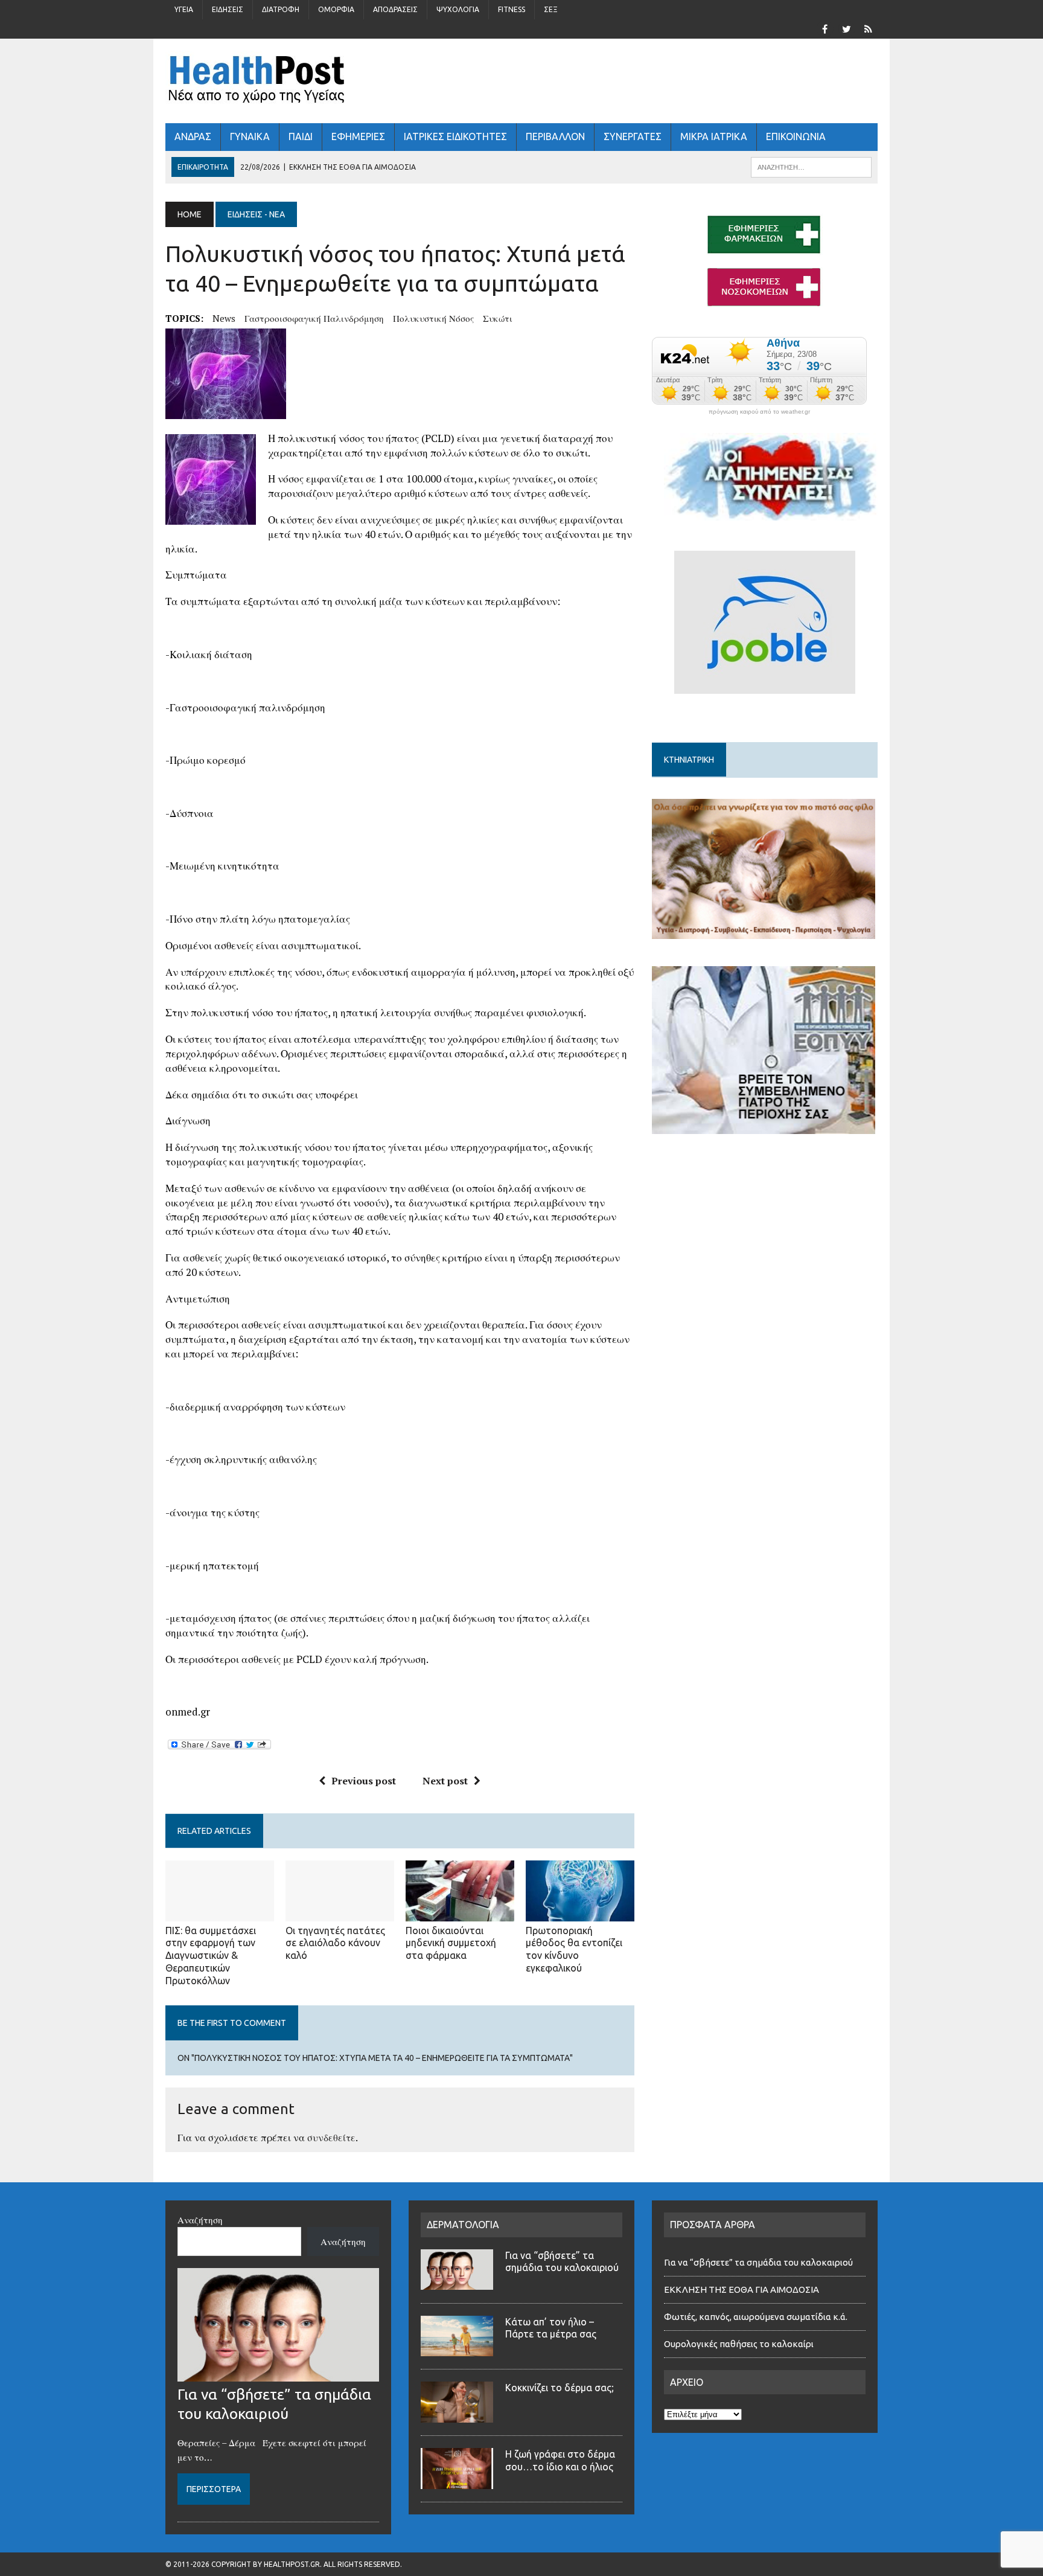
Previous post (364, 1781)
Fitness (512, 9)
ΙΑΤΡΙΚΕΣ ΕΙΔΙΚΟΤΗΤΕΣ (455, 136)
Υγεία (184, 9)
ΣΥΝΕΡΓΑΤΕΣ (633, 136)
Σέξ (551, 9)
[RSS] (868, 28)
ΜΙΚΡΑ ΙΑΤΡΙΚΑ (714, 136)
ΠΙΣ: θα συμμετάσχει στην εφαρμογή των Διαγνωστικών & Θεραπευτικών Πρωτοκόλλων (211, 1956)
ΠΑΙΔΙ (301, 136)
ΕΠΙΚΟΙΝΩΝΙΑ (796, 136)
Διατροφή (281, 9)
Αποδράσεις (395, 9)
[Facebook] (825, 28)
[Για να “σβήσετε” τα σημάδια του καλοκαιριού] (278, 2374)
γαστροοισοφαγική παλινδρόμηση (314, 318)
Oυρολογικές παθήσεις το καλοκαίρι (739, 2344)
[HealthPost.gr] (521, 81)
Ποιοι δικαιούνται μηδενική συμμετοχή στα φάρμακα (451, 1943)
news (224, 318)
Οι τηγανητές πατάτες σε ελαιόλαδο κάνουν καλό (335, 1943)
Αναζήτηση (200, 2220)
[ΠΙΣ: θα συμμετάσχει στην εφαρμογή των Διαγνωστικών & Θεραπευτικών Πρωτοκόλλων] (220, 1913)
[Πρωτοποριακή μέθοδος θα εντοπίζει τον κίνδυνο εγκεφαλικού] (580, 1913)
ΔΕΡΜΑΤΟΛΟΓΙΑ (463, 2225)
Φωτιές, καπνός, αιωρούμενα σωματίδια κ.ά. (756, 2317)
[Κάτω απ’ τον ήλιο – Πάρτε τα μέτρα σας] (457, 2349)
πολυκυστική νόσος (433, 318)
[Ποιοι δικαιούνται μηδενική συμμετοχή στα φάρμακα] (460, 1913)
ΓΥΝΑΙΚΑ (250, 136)
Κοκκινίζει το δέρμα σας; (562, 2388)
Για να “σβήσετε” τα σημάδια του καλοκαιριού (758, 2262)
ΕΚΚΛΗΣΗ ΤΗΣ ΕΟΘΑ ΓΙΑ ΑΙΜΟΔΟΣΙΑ (742, 2289)
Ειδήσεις (228, 9)
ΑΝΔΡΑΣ (193, 136)
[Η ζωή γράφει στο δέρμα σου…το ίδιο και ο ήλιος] (457, 2482)
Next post (445, 1781)
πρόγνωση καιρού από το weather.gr (759, 412)
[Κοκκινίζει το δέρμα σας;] (457, 2415)
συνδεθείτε (331, 2138)
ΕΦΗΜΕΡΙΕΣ (358, 136)
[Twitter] (846, 28)
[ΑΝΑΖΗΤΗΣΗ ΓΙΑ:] (811, 166)
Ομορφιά (336, 9)
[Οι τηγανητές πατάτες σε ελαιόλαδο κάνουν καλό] (340, 1913)
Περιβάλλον (555, 136)
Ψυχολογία (458, 9)
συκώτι (498, 318)
